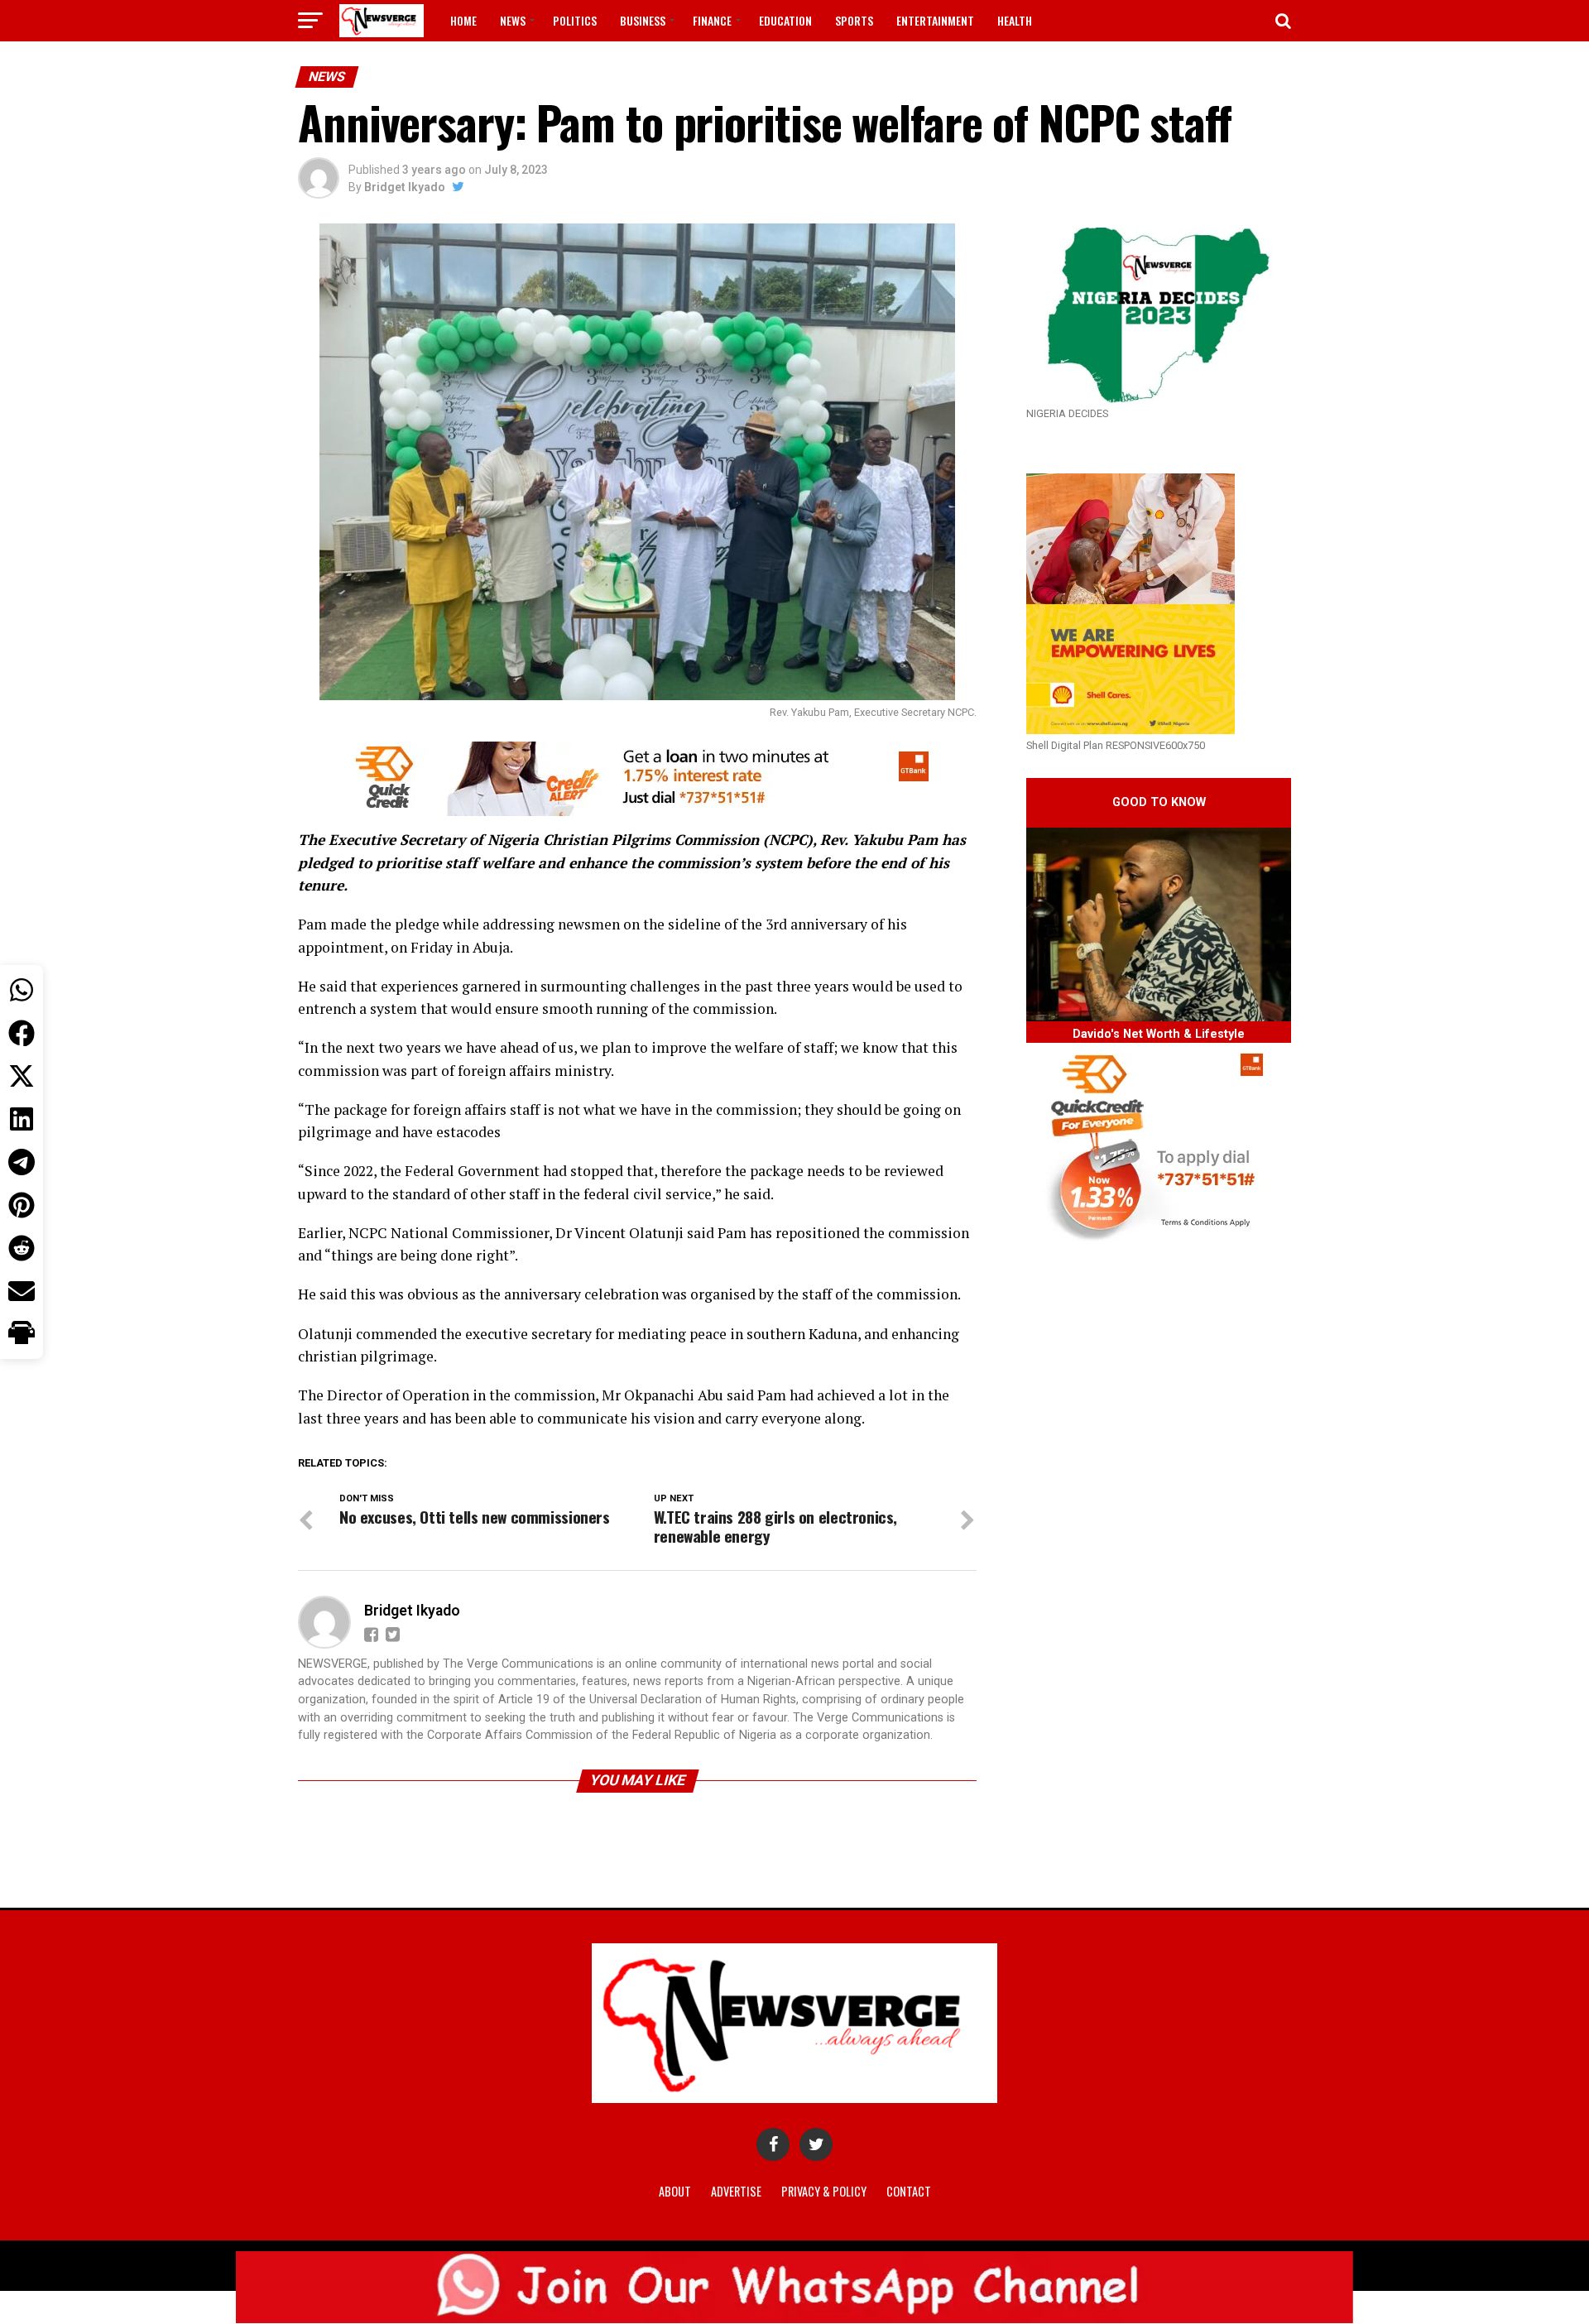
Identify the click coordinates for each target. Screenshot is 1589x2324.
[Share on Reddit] (22, 1248)
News (513, 20)
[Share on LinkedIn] (22, 1119)
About (675, 2191)
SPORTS (854, 20)
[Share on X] (22, 1076)
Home (463, 20)
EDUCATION (785, 20)
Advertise (736, 2191)
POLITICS (575, 20)
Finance (712, 20)
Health (1015, 20)
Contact (909, 2191)
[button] (22, 1334)
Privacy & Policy (824, 2191)
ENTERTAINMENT (935, 20)
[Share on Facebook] (22, 1033)
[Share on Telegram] (22, 1162)
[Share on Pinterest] (22, 1205)
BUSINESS (643, 20)
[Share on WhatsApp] (22, 990)
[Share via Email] (22, 1291)
